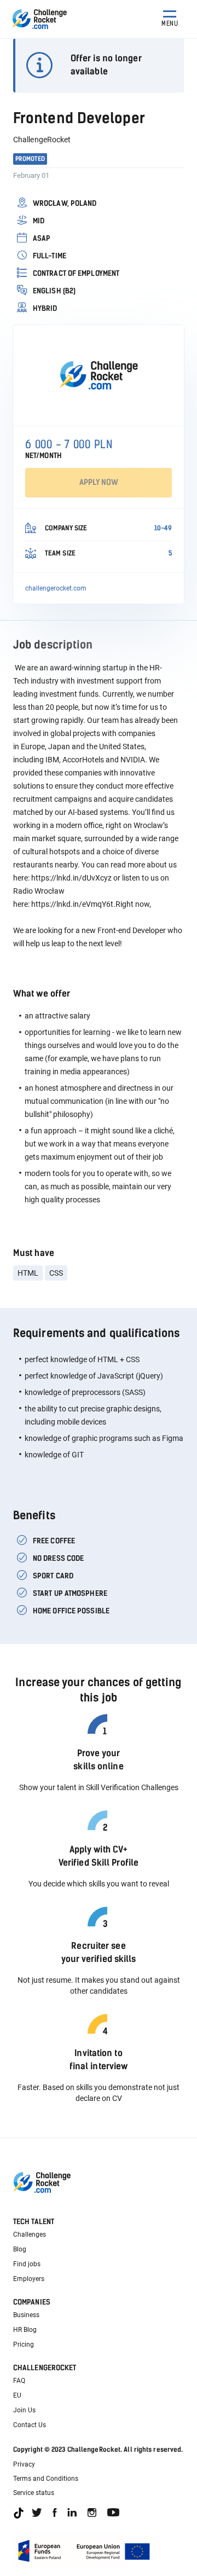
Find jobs (27, 2264)
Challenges (30, 2235)
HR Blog (25, 2330)
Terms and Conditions (46, 2479)
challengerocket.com (56, 588)
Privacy (24, 2464)
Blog (20, 2249)
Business (26, 2315)
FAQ (19, 2381)
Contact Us (30, 2425)
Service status (34, 2493)
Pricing (24, 2345)
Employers (29, 2279)
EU (17, 2395)
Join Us (24, 2410)
